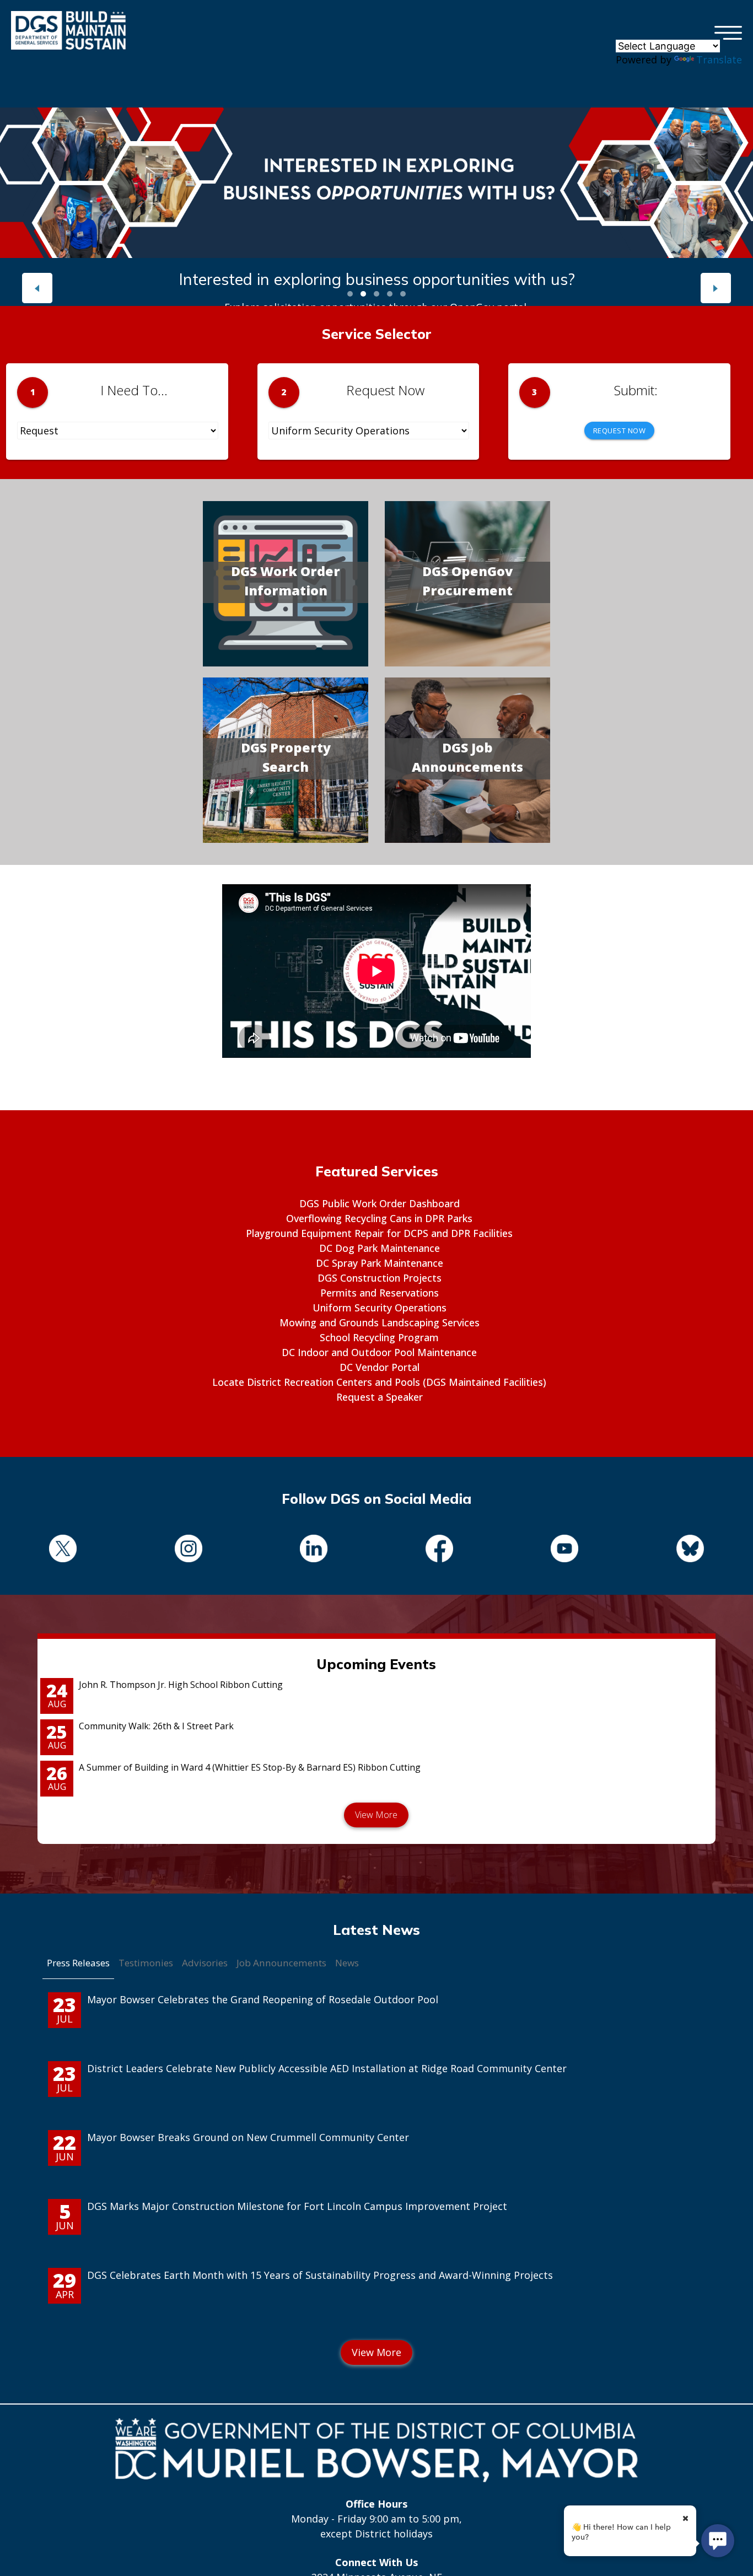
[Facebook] (439, 1550)
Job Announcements (281, 1963)
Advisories (205, 1963)
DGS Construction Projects (380, 1278)
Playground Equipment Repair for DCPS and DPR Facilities (379, 1233)
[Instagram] (189, 1550)
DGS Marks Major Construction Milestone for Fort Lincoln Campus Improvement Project (297, 2206)
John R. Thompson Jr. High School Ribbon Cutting (181, 1685)
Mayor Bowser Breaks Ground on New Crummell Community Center (248, 2137)
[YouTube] (565, 1550)
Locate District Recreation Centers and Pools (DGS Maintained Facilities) (379, 1382)
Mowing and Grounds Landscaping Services (380, 1322)
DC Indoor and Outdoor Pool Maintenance (379, 1352)
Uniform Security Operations (380, 1308)
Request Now (620, 431)
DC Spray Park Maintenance (380, 1263)
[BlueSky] (690, 1550)
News (347, 1963)
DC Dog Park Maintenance (380, 1248)
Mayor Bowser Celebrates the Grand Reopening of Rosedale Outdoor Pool (263, 1999)
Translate (719, 60)
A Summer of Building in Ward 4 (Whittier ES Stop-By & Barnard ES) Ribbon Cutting (250, 1767)
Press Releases (78, 1963)
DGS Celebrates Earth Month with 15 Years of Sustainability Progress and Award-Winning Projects (320, 2275)
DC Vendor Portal (380, 1367)
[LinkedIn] (314, 1550)
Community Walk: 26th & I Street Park (156, 1726)
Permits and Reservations (380, 1293)
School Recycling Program (379, 1337)
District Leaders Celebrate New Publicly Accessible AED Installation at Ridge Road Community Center (327, 2068)
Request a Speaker (380, 1397)
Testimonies (146, 1963)
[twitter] (63, 1550)
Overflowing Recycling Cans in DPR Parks (379, 1218)
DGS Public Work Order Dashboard (380, 1203)
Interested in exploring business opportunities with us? (377, 279)
